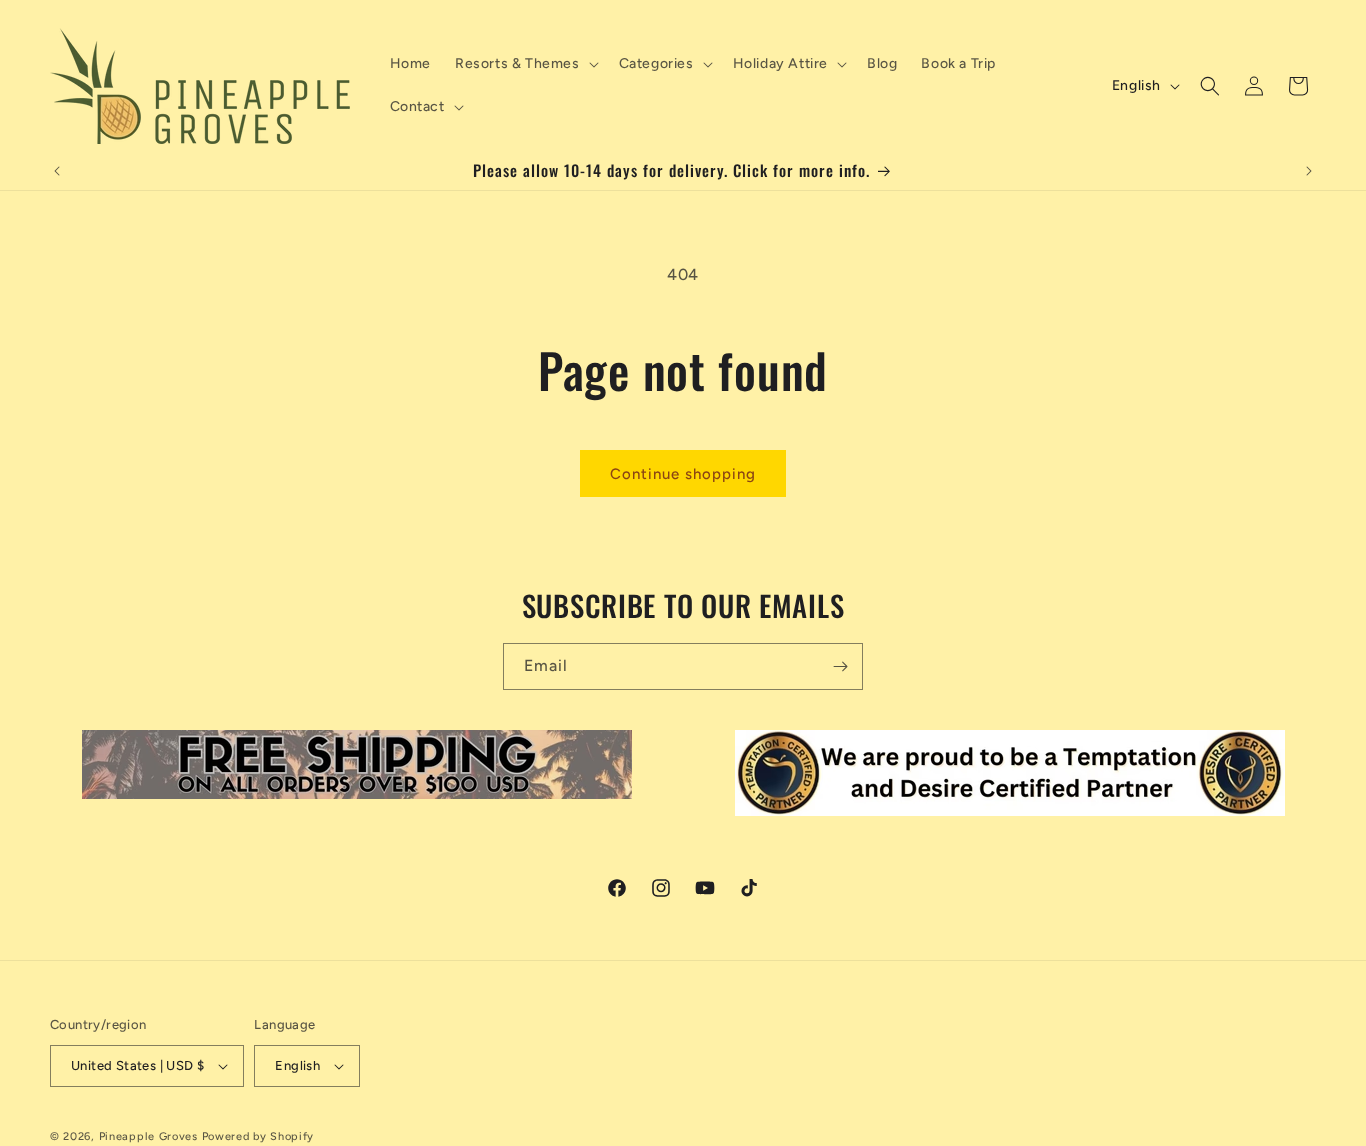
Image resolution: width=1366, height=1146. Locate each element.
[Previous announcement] (57, 171)
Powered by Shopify (258, 1136)
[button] (525, 64)
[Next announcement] (1309, 171)
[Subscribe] (840, 666)
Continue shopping (683, 474)
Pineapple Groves (148, 1136)
